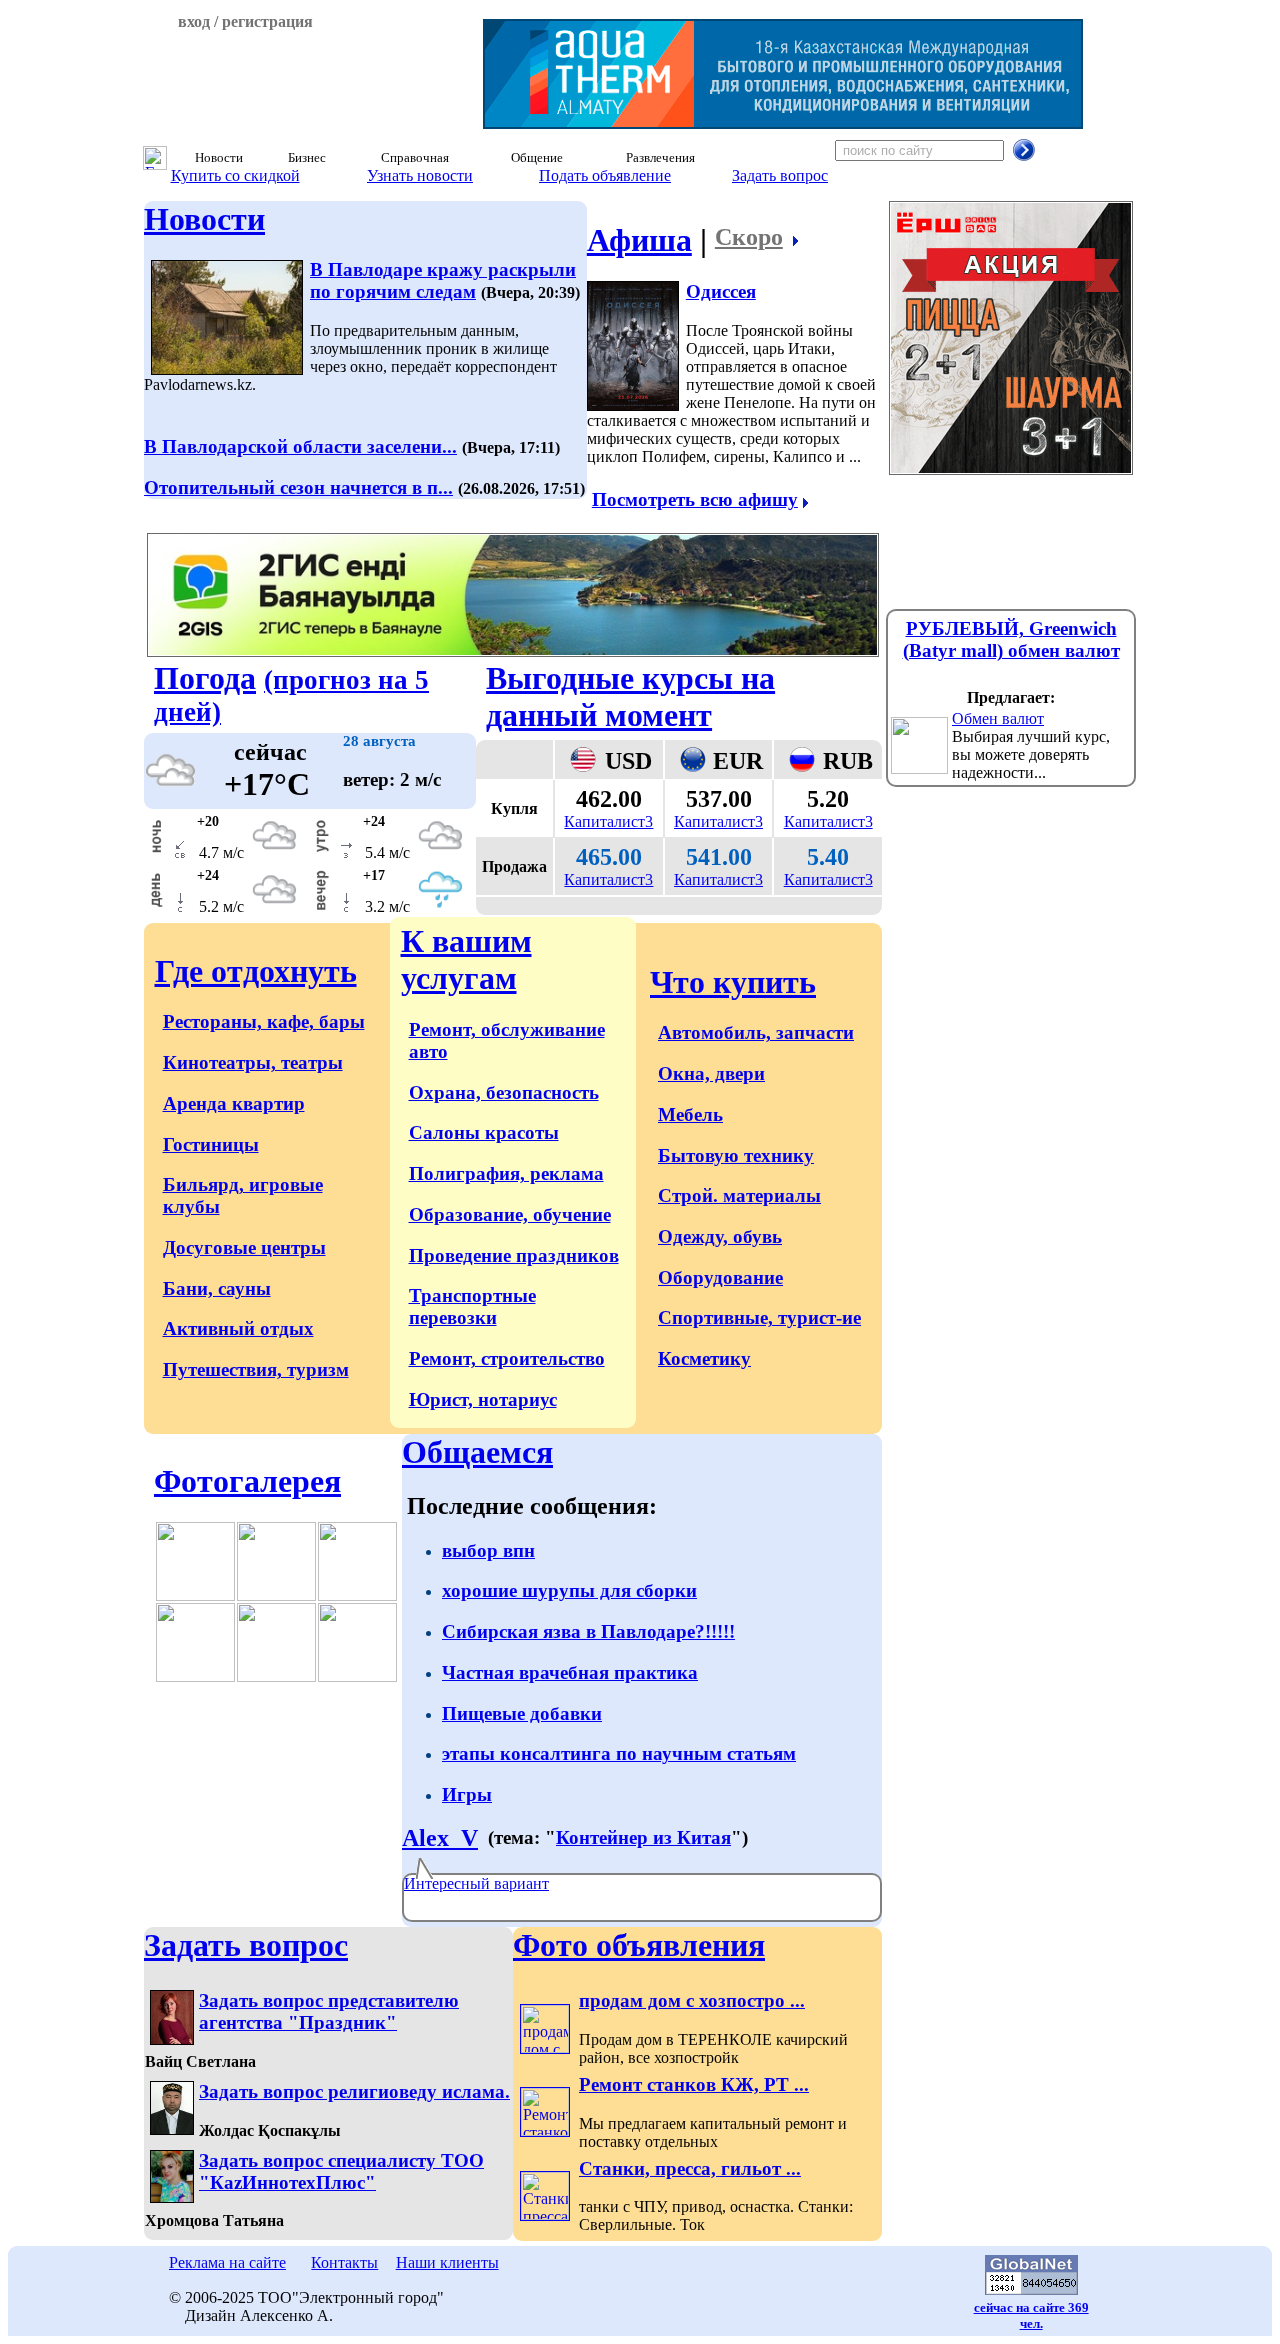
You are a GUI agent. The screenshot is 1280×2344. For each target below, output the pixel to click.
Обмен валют (998, 718)
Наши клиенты (447, 2262)
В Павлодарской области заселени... (300, 446)
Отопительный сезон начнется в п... (298, 487)
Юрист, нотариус (483, 1399)
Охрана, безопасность (504, 1092)
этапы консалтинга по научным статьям (619, 1753)
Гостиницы (211, 1144)
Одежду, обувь (720, 1236)
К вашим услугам (466, 959)
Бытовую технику (736, 1155)
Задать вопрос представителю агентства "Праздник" (329, 2011)
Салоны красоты (484, 1132)
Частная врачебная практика (570, 1672)
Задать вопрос (780, 175)
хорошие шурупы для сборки (569, 1590)
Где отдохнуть (256, 971)
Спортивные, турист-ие (759, 1317)
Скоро (749, 237)
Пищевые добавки (522, 1713)
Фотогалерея (247, 1481)
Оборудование (720, 1277)
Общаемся (477, 1452)
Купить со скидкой (235, 175)
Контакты (344, 2262)
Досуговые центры (244, 1247)
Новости (204, 219)
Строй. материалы (739, 1195)
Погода (205, 678)
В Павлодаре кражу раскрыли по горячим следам (443, 280)
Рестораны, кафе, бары (264, 1021)
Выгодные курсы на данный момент (630, 696)
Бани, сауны (217, 1288)
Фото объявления (639, 1945)
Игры (467, 1794)
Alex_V (440, 1838)
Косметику (704, 1358)
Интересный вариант (476, 1883)
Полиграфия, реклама (506, 1173)
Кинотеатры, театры (253, 1062)
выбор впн (488, 1550)
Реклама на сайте (227, 2262)
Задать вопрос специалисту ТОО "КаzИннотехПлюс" (341, 2171)
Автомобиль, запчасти (756, 1032)
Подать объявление (605, 175)
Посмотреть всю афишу (695, 499)
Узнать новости (420, 175)
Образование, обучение (510, 1214)
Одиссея (721, 291)
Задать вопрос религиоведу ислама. (354, 2091)
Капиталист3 (608, 821)
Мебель (690, 1114)
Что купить (733, 982)
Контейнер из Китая (643, 1837)
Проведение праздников (514, 1255)
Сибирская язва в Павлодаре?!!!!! (588, 1631)
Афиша (639, 240)
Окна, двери (711, 1073)
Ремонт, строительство (507, 1358)
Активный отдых (238, 1328)
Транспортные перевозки (472, 1306)
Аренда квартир (234, 1103)
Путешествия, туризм (256, 1369)
